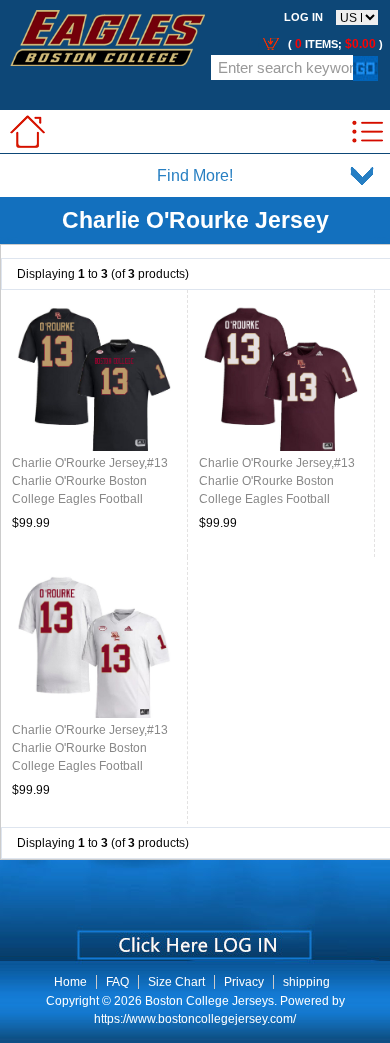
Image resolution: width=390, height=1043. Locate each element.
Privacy (244, 982)
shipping (306, 982)
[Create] (192, 938)
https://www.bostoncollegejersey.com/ (195, 1019)
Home (70, 982)
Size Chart (176, 982)
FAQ (117, 982)
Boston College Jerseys (209, 1001)
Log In (303, 17)
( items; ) (334, 44)
